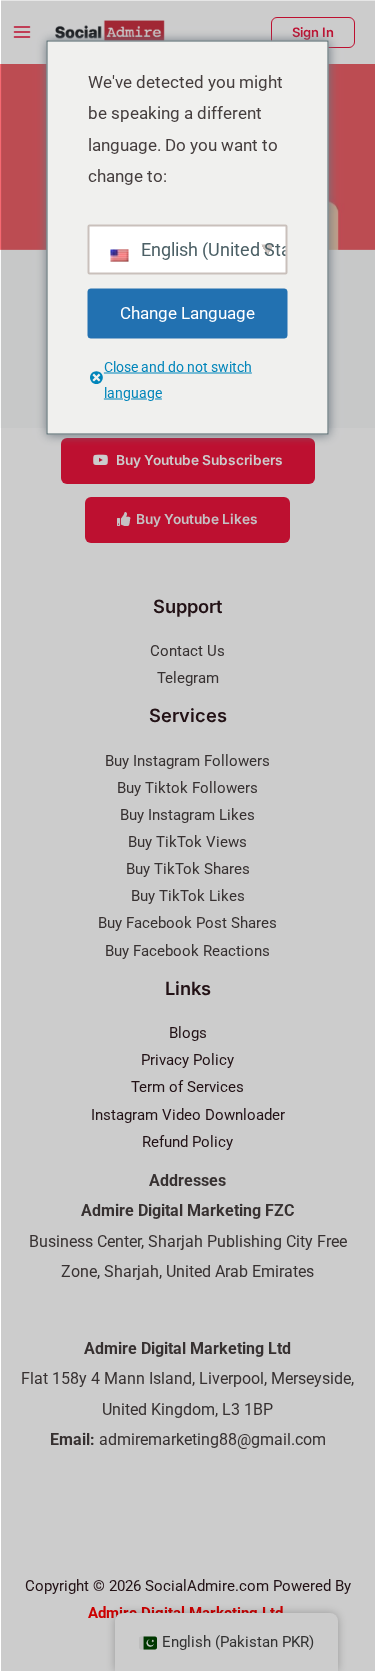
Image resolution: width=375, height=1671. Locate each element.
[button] (313, 32)
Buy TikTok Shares (188, 869)
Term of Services (187, 1087)
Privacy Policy (187, 1060)
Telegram (188, 678)
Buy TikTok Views (187, 842)
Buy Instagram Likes (187, 815)
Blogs (188, 1033)
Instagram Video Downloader (188, 1115)
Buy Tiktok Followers (187, 788)
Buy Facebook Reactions (187, 951)
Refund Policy (187, 1142)
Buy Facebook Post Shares (187, 923)
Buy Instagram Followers (187, 761)
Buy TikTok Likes (188, 896)
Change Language (187, 312)
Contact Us (187, 651)
